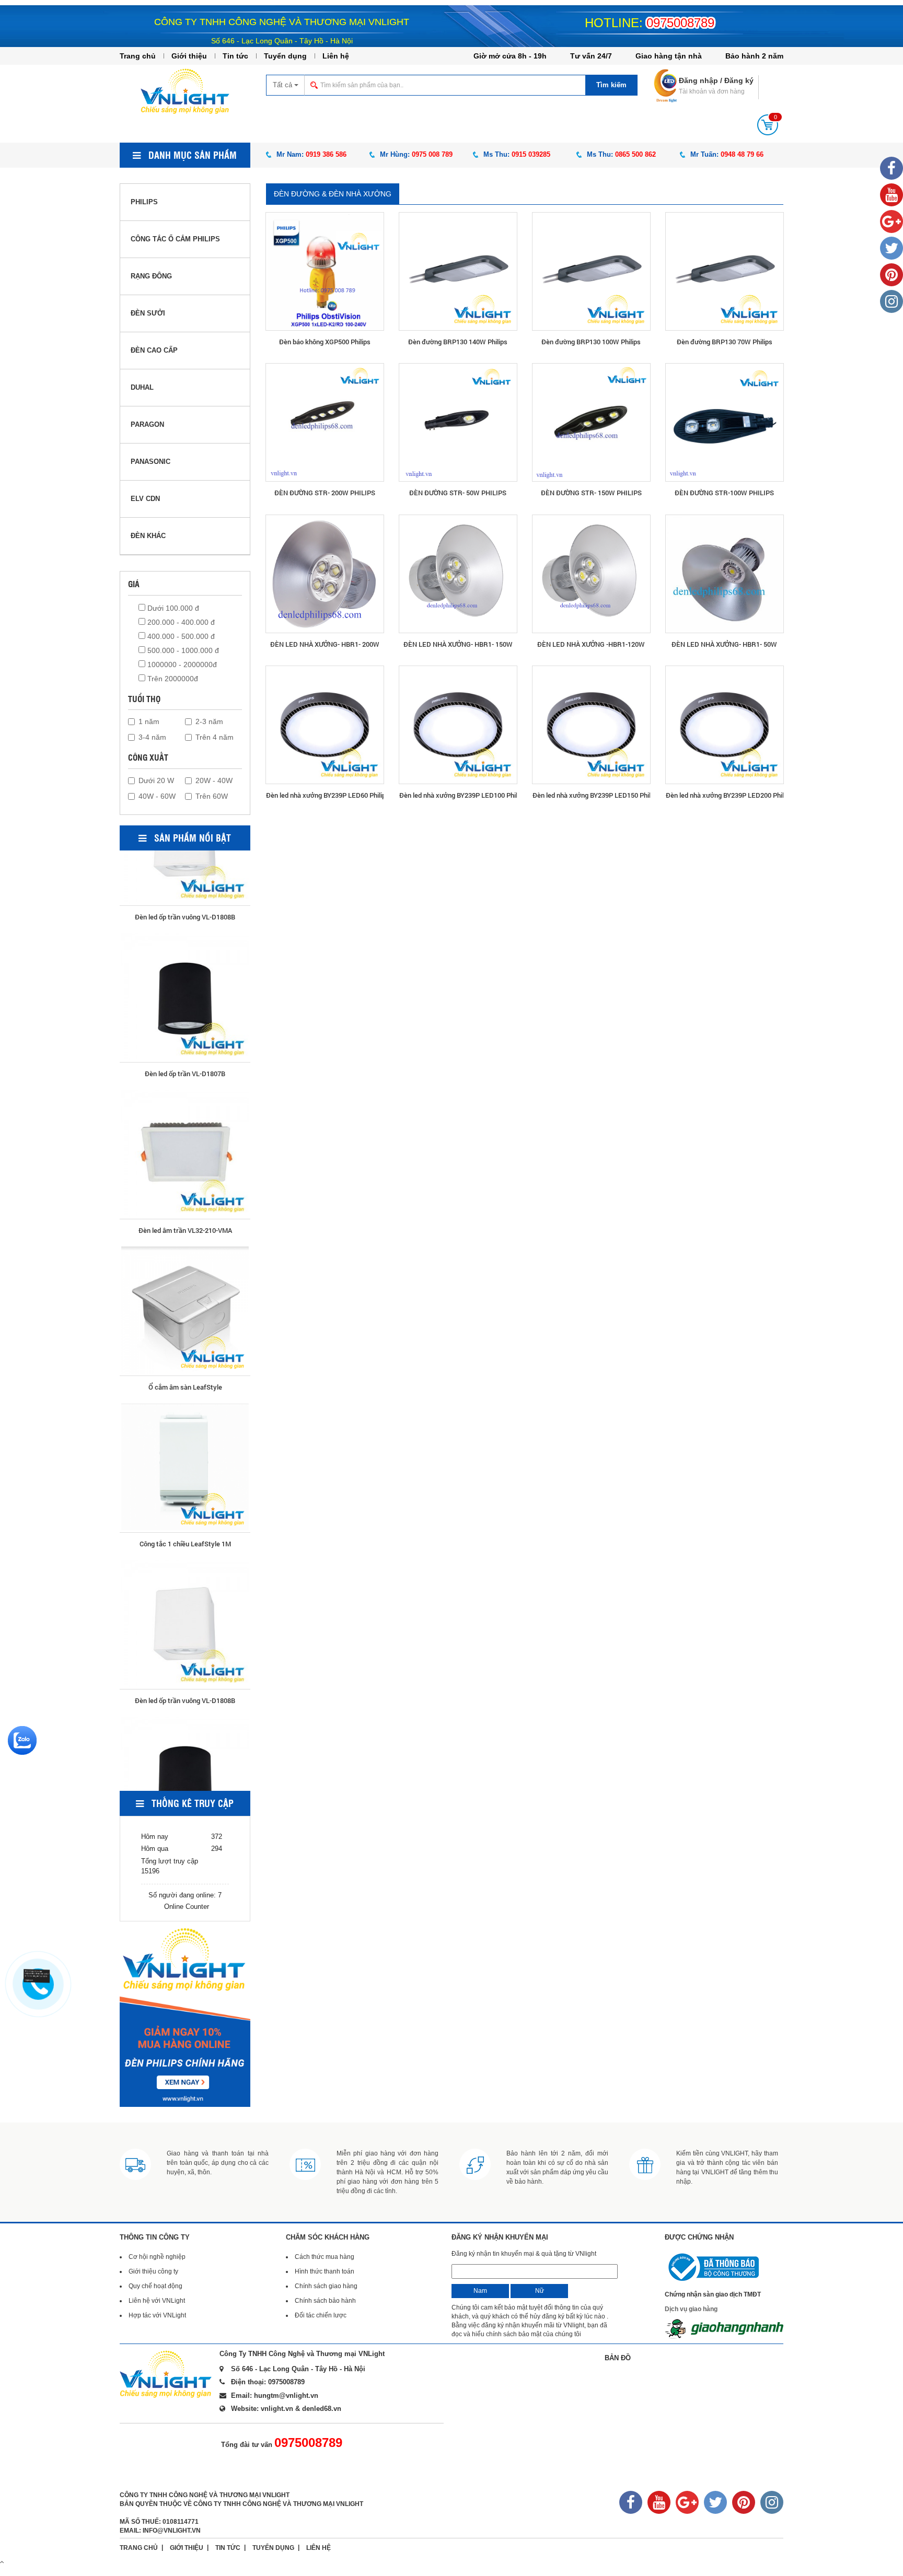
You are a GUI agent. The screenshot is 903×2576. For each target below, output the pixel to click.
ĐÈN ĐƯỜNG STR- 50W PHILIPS (458, 493)
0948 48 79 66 (742, 154)
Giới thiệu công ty (153, 2271)
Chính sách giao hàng (326, 2286)
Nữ (540, 2291)
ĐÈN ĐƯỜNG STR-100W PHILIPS (724, 493)
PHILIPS (144, 202)
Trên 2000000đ (172, 679)
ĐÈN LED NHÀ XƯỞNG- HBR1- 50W (724, 644)
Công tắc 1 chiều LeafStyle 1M (185, 1326)
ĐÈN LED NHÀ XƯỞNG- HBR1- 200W (325, 644)
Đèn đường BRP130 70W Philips (725, 342)
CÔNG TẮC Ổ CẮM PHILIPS (175, 239)
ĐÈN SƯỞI (148, 313)
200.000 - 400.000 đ (180, 622)
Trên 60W (212, 796)
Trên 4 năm (215, 737)
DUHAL (142, 387)
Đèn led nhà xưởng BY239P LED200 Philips (725, 795)
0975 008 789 (432, 154)
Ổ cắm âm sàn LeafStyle (185, 1169)
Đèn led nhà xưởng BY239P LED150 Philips (591, 795)
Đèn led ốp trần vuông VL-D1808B (185, 1483)
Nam (480, 2291)
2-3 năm (209, 721)
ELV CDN (145, 499)
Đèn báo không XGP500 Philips (325, 342)
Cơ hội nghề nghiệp (157, 2257)
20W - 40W (214, 780)
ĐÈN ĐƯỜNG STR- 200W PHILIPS (325, 493)
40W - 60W (157, 796)
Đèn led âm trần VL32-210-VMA (185, 1012)
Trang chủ (138, 56)
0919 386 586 (326, 154)
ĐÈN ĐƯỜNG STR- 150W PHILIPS (591, 493)
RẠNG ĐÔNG (151, 276)
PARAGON (147, 424)
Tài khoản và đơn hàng (712, 91)
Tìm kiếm (611, 85)
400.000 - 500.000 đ (180, 636)
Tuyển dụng (285, 56)
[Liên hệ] (36, 1976)
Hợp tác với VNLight (157, 2315)
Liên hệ (336, 56)
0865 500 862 (635, 154)
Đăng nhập (698, 80)
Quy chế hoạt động (155, 2286)
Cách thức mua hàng (325, 2257)
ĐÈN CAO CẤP (154, 350)
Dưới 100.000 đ (172, 608)
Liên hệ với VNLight (157, 2301)
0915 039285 (531, 154)
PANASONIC (150, 462)
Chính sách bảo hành (325, 2301)
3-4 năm (152, 737)
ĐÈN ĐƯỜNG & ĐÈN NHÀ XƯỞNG (333, 194)
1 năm (149, 721)
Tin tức (235, 56)
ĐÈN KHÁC (148, 536)
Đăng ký (739, 80)
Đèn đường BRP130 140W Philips (458, 342)
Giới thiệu (189, 56)
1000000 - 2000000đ (181, 665)
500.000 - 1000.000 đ (182, 650)
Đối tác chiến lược (321, 2315)
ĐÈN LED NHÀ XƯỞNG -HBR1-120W (591, 644)
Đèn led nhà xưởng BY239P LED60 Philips (325, 795)
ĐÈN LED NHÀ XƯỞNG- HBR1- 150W (458, 644)
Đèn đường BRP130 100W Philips (591, 342)
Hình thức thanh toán (325, 2271)
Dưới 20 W (156, 780)
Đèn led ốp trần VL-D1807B (185, 856)
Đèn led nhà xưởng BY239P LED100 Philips (458, 795)
